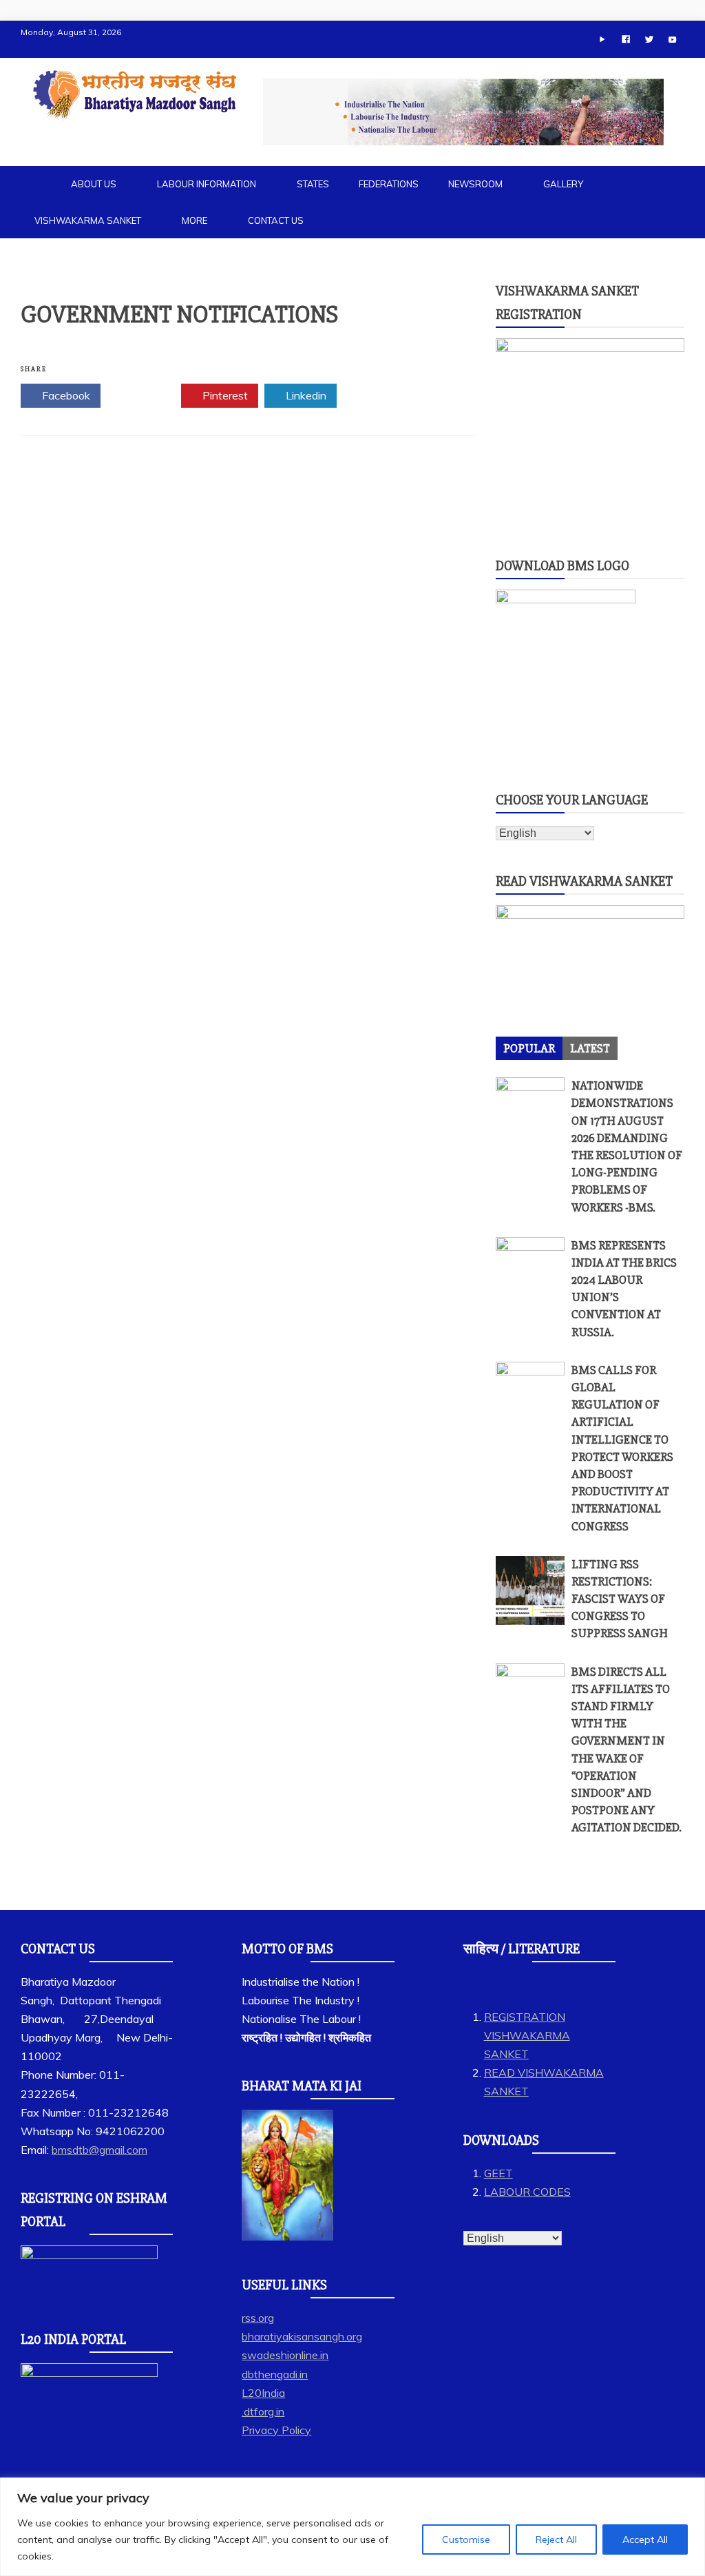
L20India (263, 2393)
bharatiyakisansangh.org (302, 2336)
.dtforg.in (263, 2411)
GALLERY (563, 184)
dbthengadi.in (275, 2374)
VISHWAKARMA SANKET (88, 220)
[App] (602, 39)
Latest (590, 1048)
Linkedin (305, 395)
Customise (466, 2539)
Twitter (145, 395)
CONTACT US (276, 220)
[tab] (529, 1048)
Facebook (65, 395)
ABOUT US (94, 184)
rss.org (258, 2318)
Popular (529, 1048)
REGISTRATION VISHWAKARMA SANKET (527, 2035)
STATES (313, 184)
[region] (352, 2527)
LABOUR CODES (527, 2192)
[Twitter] (649, 39)
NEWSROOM (475, 184)
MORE (194, 220)
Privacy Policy (276, 2430)
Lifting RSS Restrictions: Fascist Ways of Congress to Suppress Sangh (620, 1599)
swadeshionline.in (285, 2355)
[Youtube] (673, 39)
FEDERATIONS (389, 184)
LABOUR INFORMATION (207, 184)
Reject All (556, 2539)
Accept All (645, 2539)
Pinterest (224, 395)
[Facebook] (626, 39)
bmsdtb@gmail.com (99, 2150)
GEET (498, 2173)
